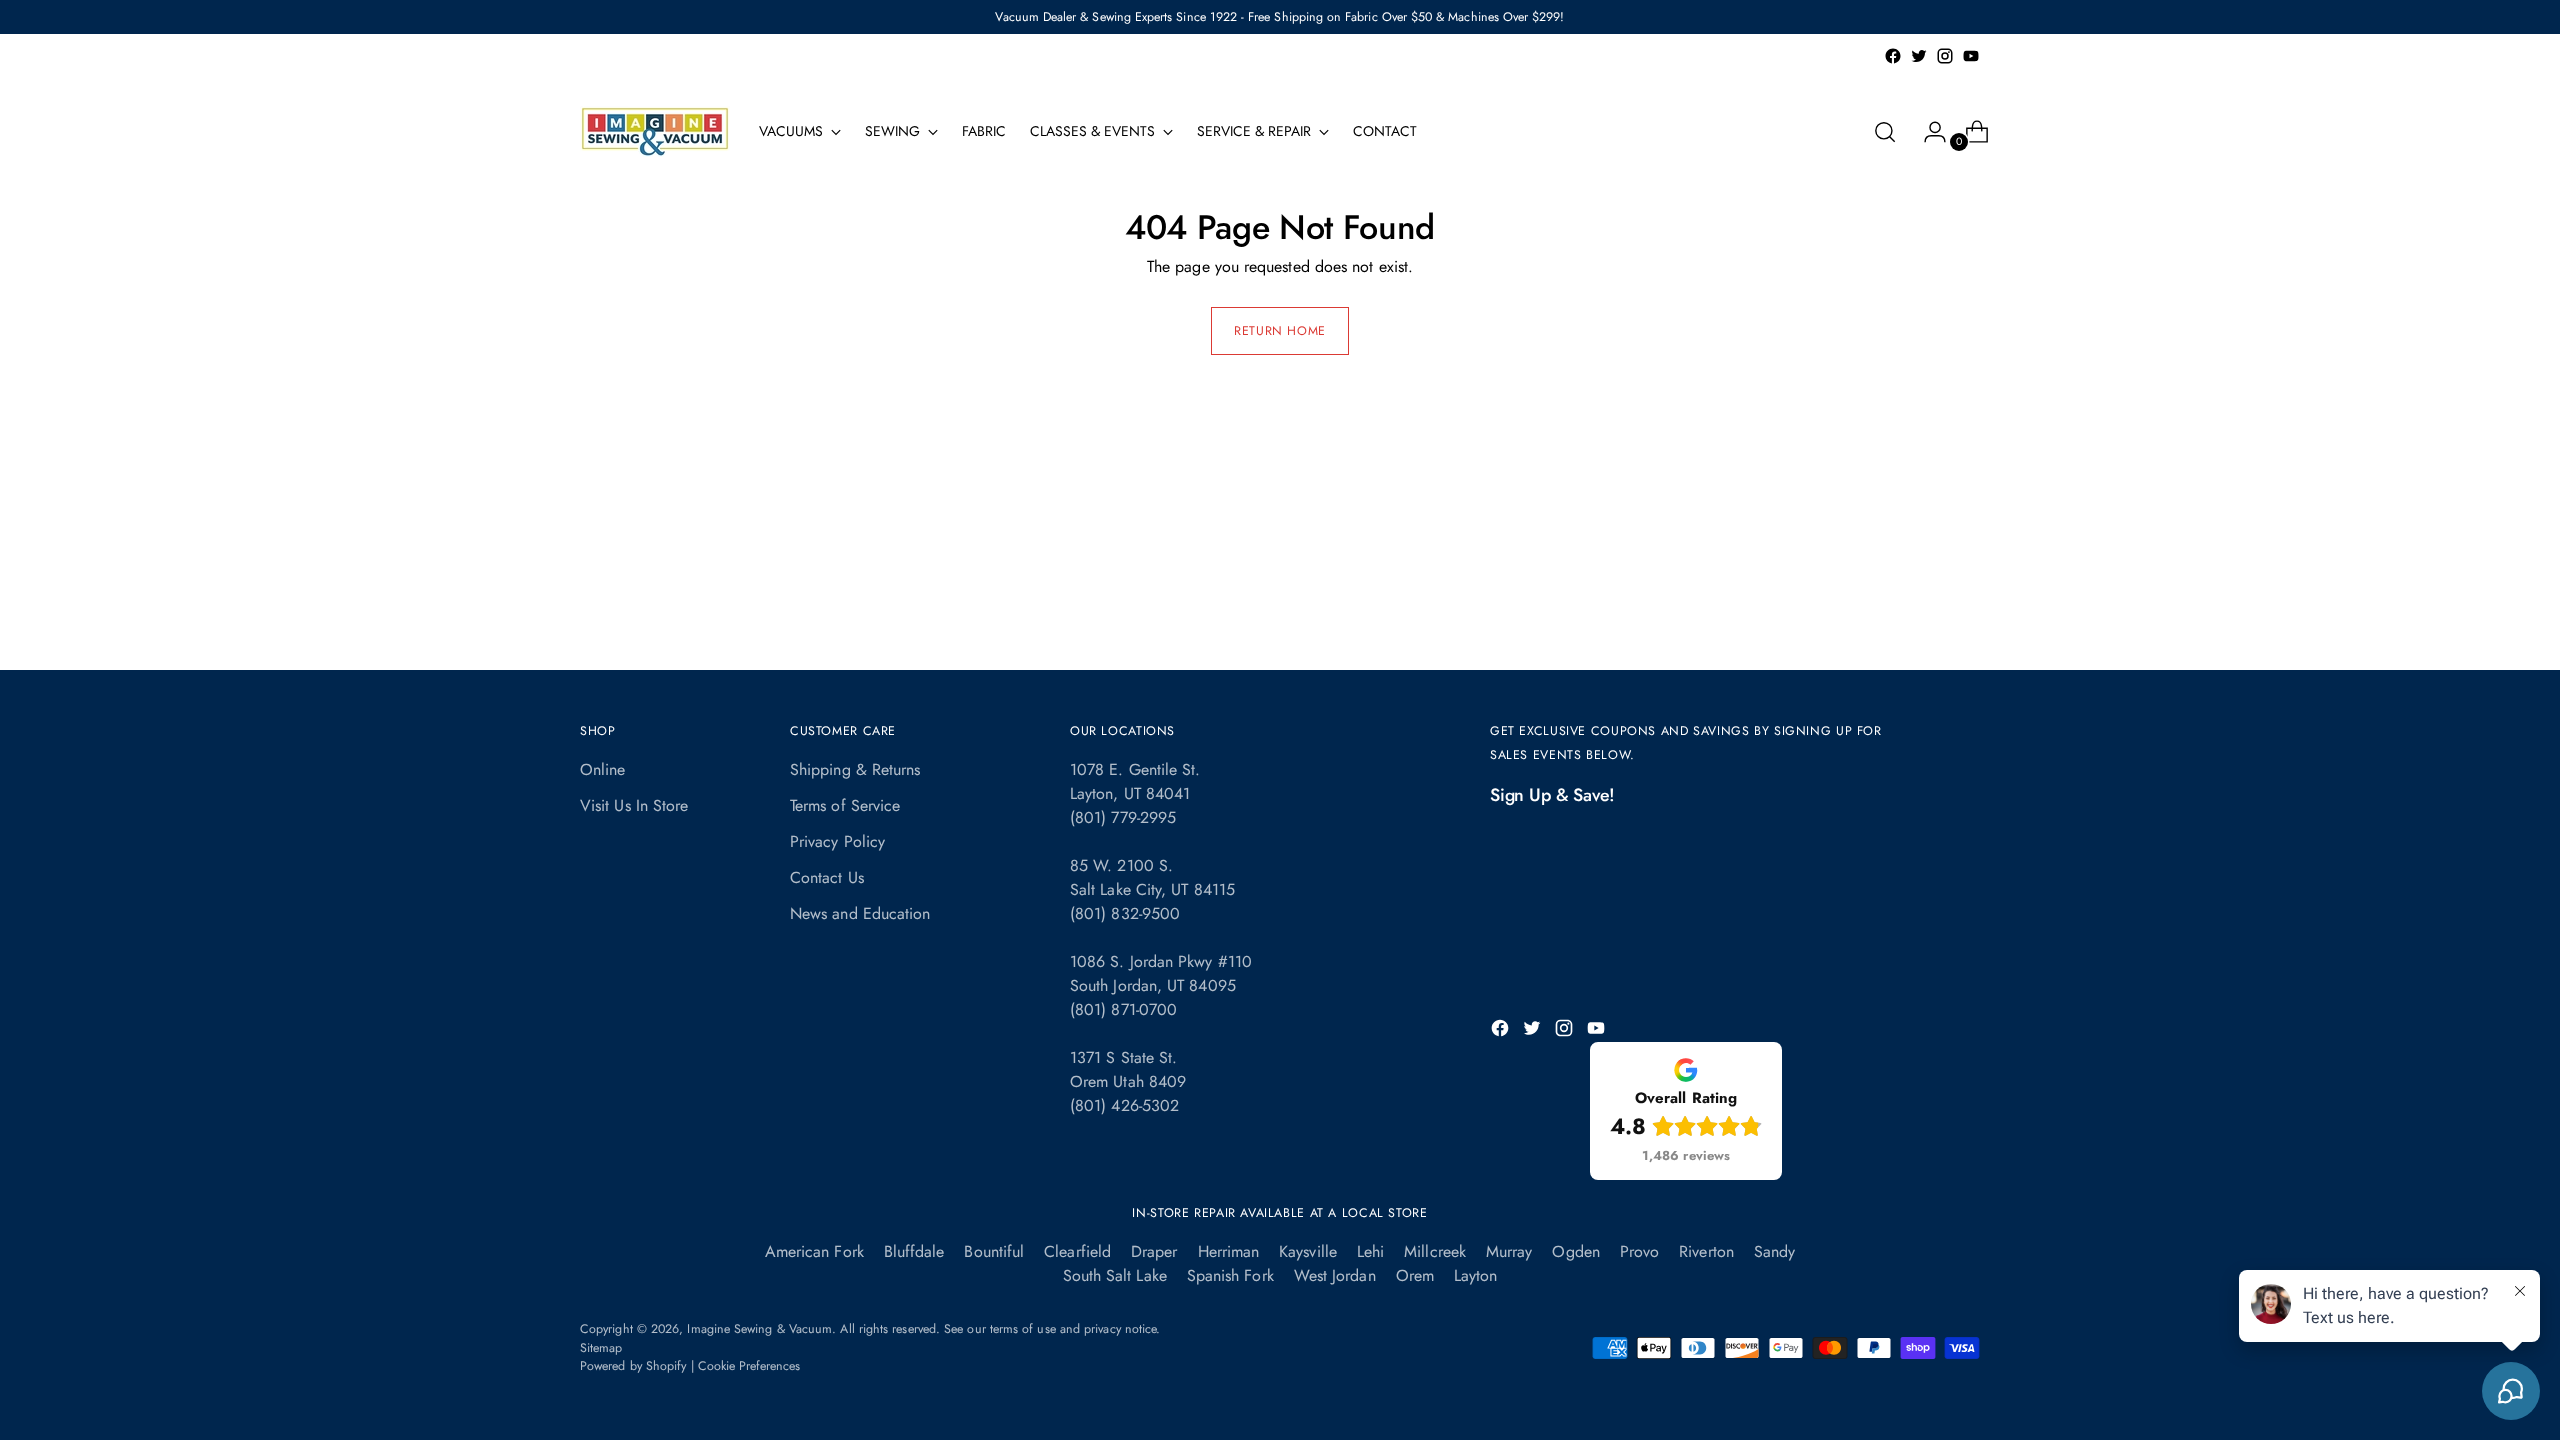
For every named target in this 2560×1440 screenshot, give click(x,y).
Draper (1154, 1251)
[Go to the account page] (1927, 132)
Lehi (1370, 1251)
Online (602, 769)
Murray (1509, 1251)
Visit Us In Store (634, 805)
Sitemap (601, 1348)
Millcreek (1435, 1251)
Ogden (1575, 1251)
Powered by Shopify (633, 1366)
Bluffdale (914, 1251)
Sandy (1774, 1251)
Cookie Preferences (749, 1366)
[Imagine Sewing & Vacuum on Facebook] (1893, 56)
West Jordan (1335, 1275)
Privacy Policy (837, 841)
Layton (1475, 1275)
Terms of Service (845, 805)
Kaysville (1308, 1251)
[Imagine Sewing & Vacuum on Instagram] (1945, 56)
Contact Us (827, 877)
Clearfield (1077, 1251)
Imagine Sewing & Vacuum (759, 1329)
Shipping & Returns (855, 769)
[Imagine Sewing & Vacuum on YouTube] (1971, 56)
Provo (1639, 1251)
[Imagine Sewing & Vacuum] (655, 131)
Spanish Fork (1230, 1275)
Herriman (1229, 1251)
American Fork (814, 1251)
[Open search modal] (1885, 132)
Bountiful (994, 1251)
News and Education (860, 913)
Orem (1415, 1275)
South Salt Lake (1115, 1275)
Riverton (1706, 1251)
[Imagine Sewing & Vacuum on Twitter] (1919, 56)
